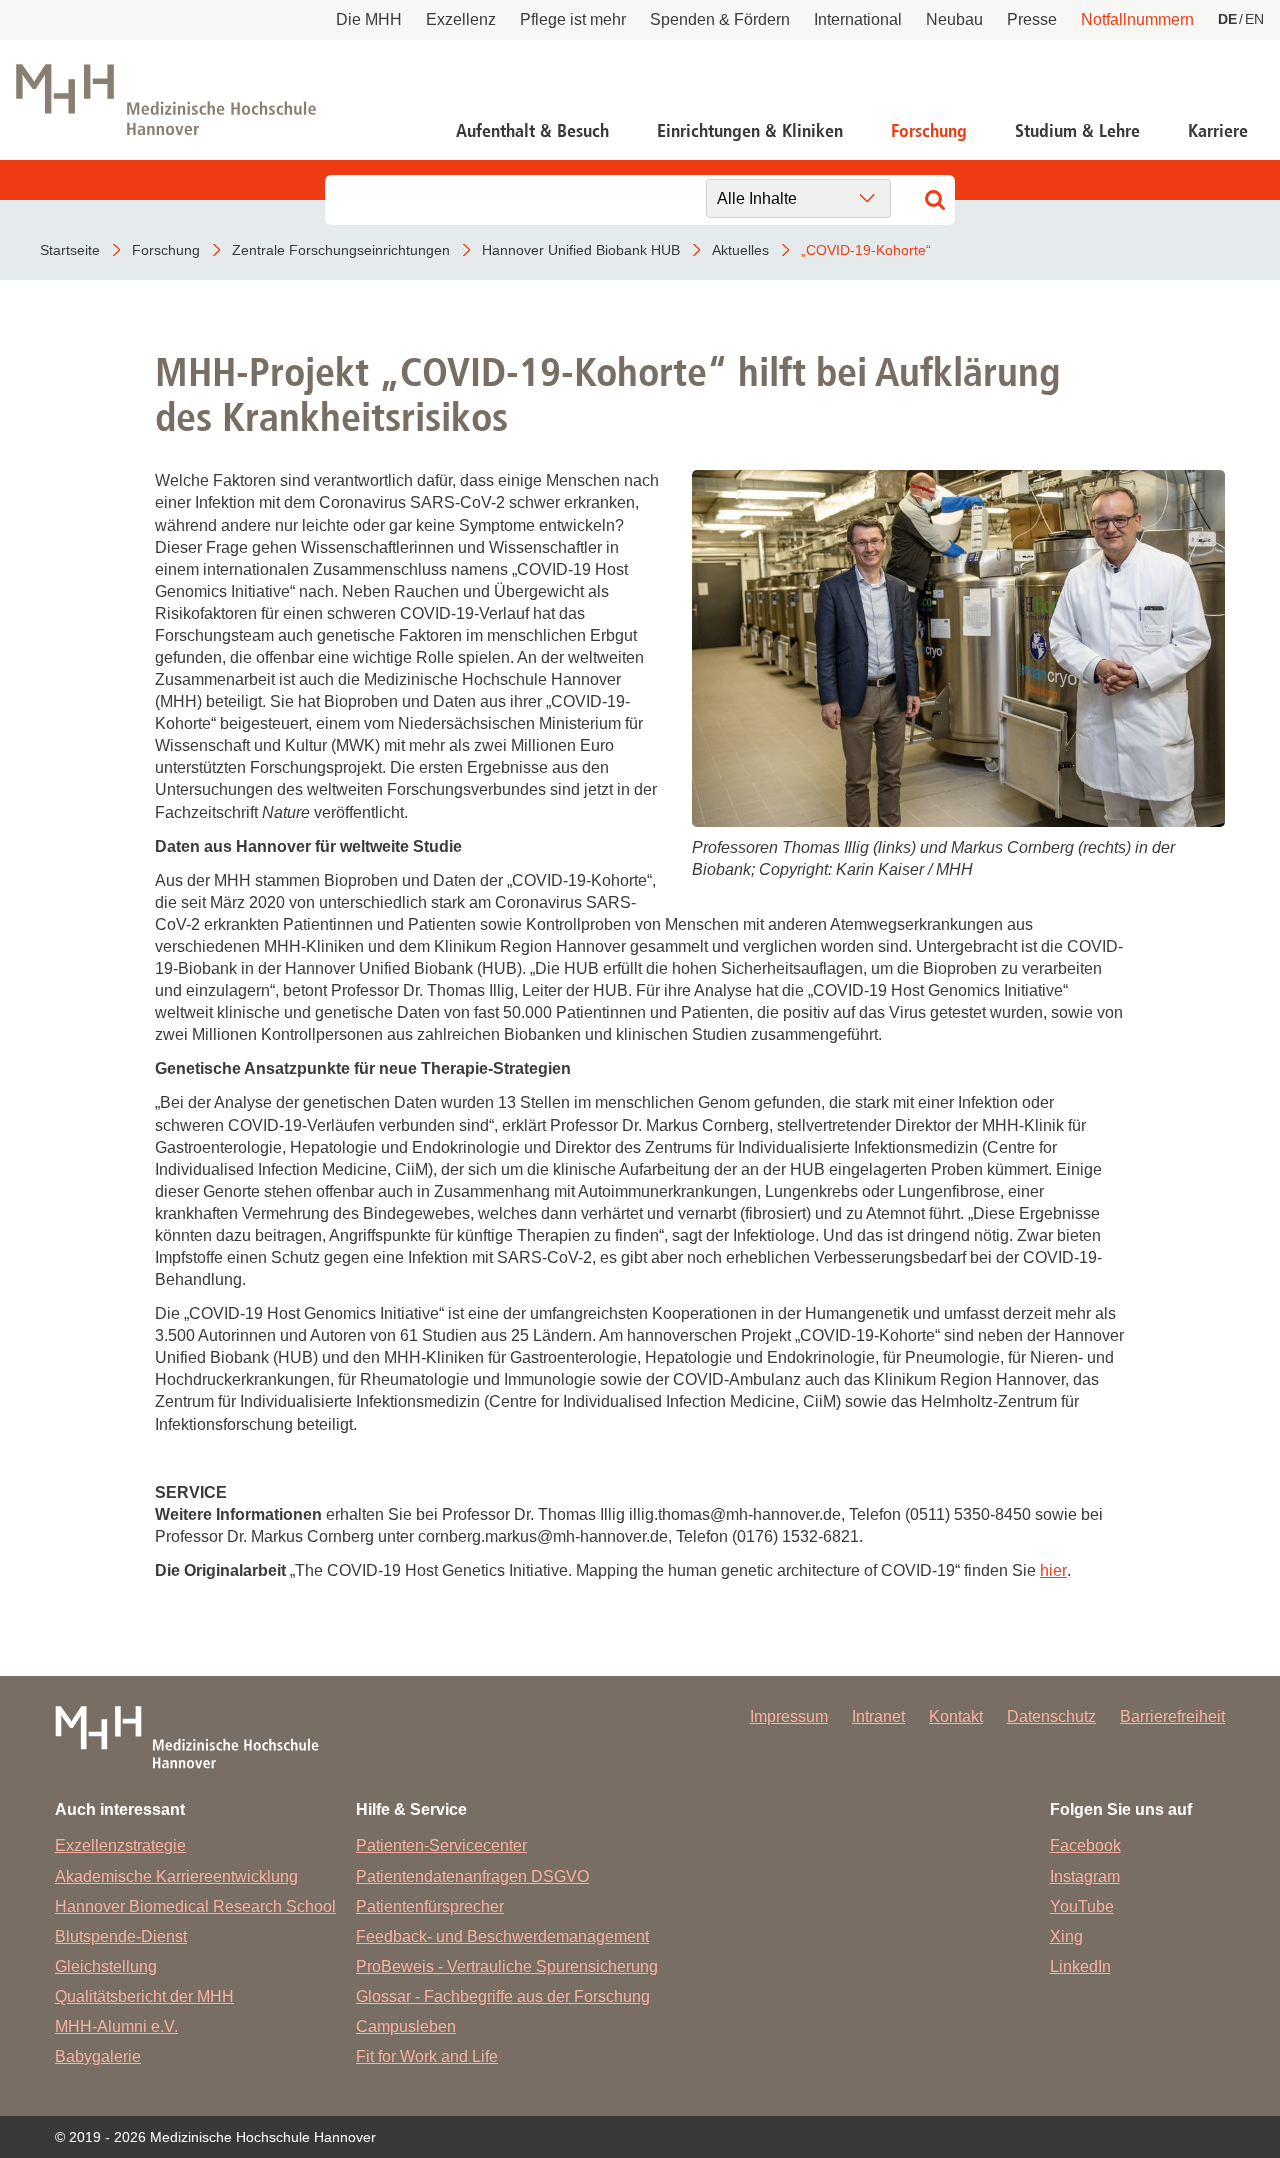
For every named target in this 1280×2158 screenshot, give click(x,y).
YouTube (1082, 1906)
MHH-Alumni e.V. (116, 2026)
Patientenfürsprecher (430, 1906)
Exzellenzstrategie (120, 1845)
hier (1053, 1570)
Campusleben (406, 2026)
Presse (1032, 19)
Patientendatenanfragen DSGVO (472, 1876)
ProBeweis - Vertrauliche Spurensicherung (507, 1966)
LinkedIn (1080, 1966)
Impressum (789, 1716)
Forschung (929, 131)
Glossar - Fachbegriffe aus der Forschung (503, 1996)
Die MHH (369, 19)
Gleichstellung (106, 1966)
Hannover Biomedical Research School (195, 1906)
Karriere (1218, 131)
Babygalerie (98, 2056)
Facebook (1085, 1845)
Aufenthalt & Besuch (532, 131)
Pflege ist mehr (573, 19)
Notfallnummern (1137, 19)
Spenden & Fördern (720, 19)
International (858, 19)
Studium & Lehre (1077, 131)
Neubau (954, 19)
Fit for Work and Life (427, 2056)
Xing (1066, 1936)
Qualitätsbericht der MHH (144, 1996)
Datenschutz (1051, 1716)
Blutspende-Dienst (121, 1936)
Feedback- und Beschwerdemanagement (502, 1936)
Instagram (1085, 1876)
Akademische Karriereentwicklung (176, 1876)
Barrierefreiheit (1172, 1716)
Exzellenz (461, 19)
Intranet (878, 1716)
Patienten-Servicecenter (441, 1845)
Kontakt (956, 1716)
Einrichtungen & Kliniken (750, 131)
